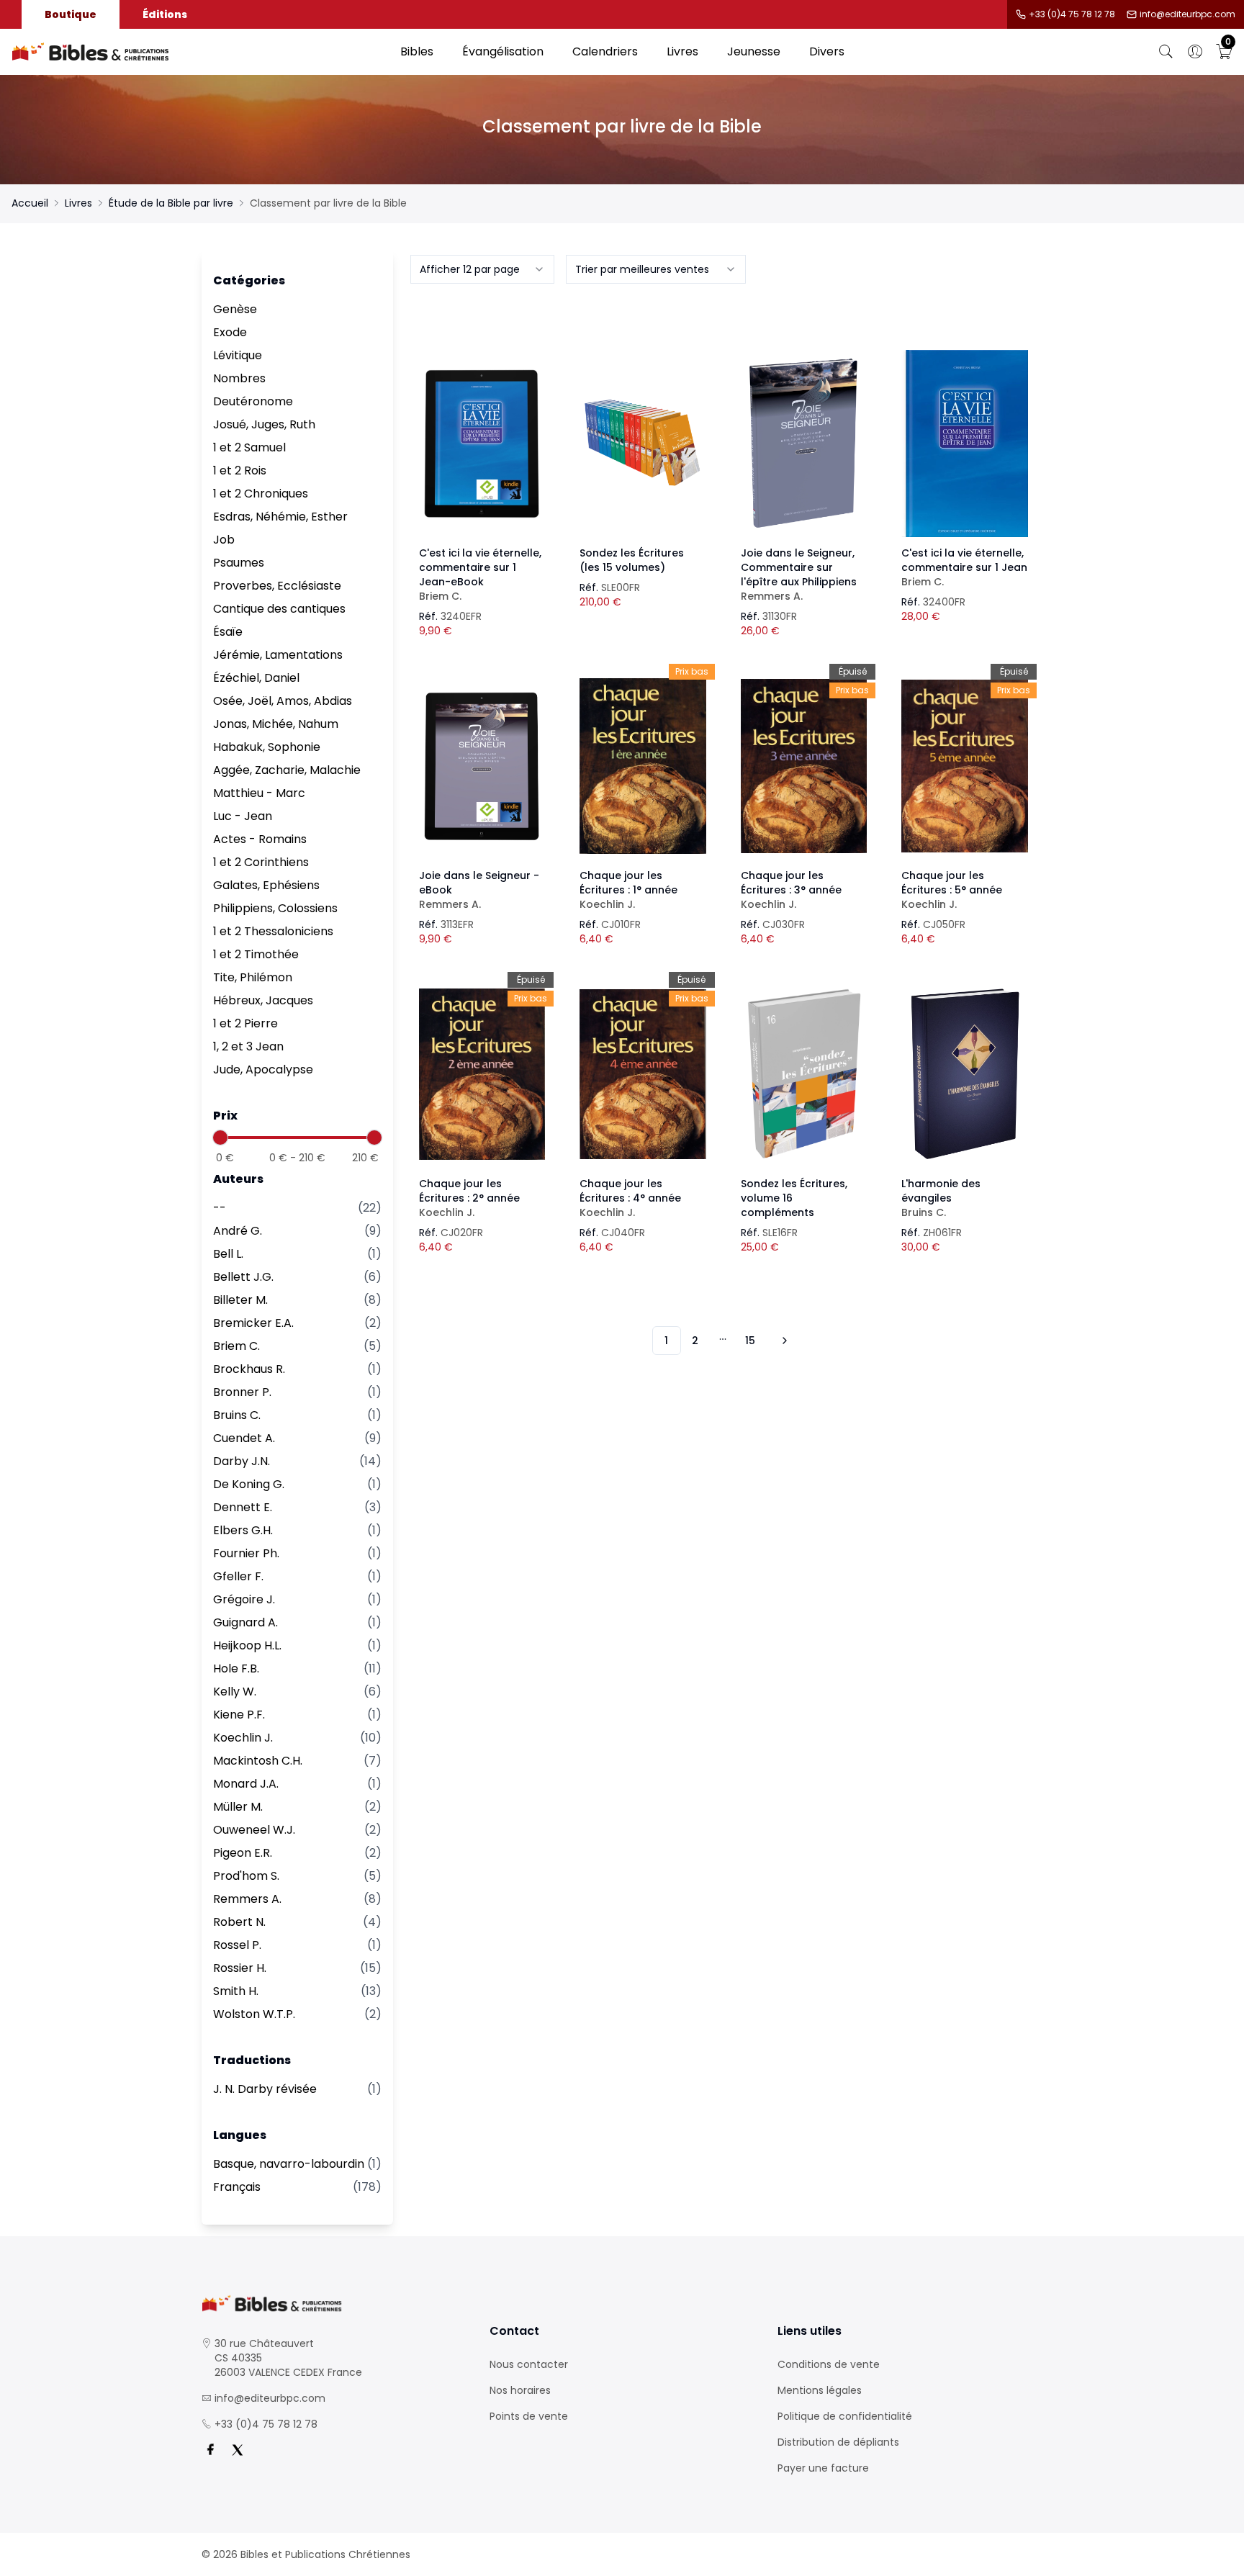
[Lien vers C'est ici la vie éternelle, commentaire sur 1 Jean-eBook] (482, 443)
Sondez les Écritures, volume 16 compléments (794, 1198)
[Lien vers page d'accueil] (199, 52)
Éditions (165, 14)
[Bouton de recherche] (1166, 52)
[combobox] (482, 269)
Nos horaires (520, 2390)
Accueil (30, 203)
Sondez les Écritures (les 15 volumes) (632, 560)
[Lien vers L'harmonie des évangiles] (965, 1074)
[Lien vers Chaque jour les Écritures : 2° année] (482, 1074)
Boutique (71, 14)
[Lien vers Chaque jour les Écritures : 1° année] (643, 766)
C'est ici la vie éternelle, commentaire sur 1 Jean (964, 567)
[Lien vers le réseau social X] (238, 2450)
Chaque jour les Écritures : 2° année (469, 1198)
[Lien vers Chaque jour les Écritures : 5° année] (965, 766)
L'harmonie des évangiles (941, 1198)
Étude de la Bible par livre (171, 203)
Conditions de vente (829, 2364)
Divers (827, 51)
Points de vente (529, 2416)
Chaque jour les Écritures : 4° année (630, 1198)
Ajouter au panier (482, 431)
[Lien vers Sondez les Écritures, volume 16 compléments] (804, 1074)
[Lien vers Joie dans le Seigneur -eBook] (482, 766)
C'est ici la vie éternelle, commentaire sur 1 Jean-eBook (480, 575)
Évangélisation (503, 51)
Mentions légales (820, 2390)
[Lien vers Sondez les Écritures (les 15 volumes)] (643, 443)
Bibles (417, 51)
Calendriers (605, 51)
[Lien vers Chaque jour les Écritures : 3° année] (804, 766)
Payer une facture (823, 2468)
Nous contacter (529, 2364)
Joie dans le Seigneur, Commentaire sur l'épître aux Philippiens (799, 575)
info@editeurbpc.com (1187, 14)
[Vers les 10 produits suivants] (783, 1341)
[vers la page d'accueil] (334, 2303)
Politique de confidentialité (845, 2416)
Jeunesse (754, 51)
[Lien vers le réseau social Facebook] (210, 2450)
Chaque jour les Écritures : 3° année (791, 890)
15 (750, 1341)
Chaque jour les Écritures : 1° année (628, 890)
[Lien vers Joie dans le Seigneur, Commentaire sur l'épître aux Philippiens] (804, 443)
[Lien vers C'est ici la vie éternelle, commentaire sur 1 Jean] (965, 443)
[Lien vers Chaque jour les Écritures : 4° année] (643, 1074)
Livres (682, 51)
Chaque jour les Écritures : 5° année (952, 890)
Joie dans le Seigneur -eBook (479, 890)
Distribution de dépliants (838, 2442)
